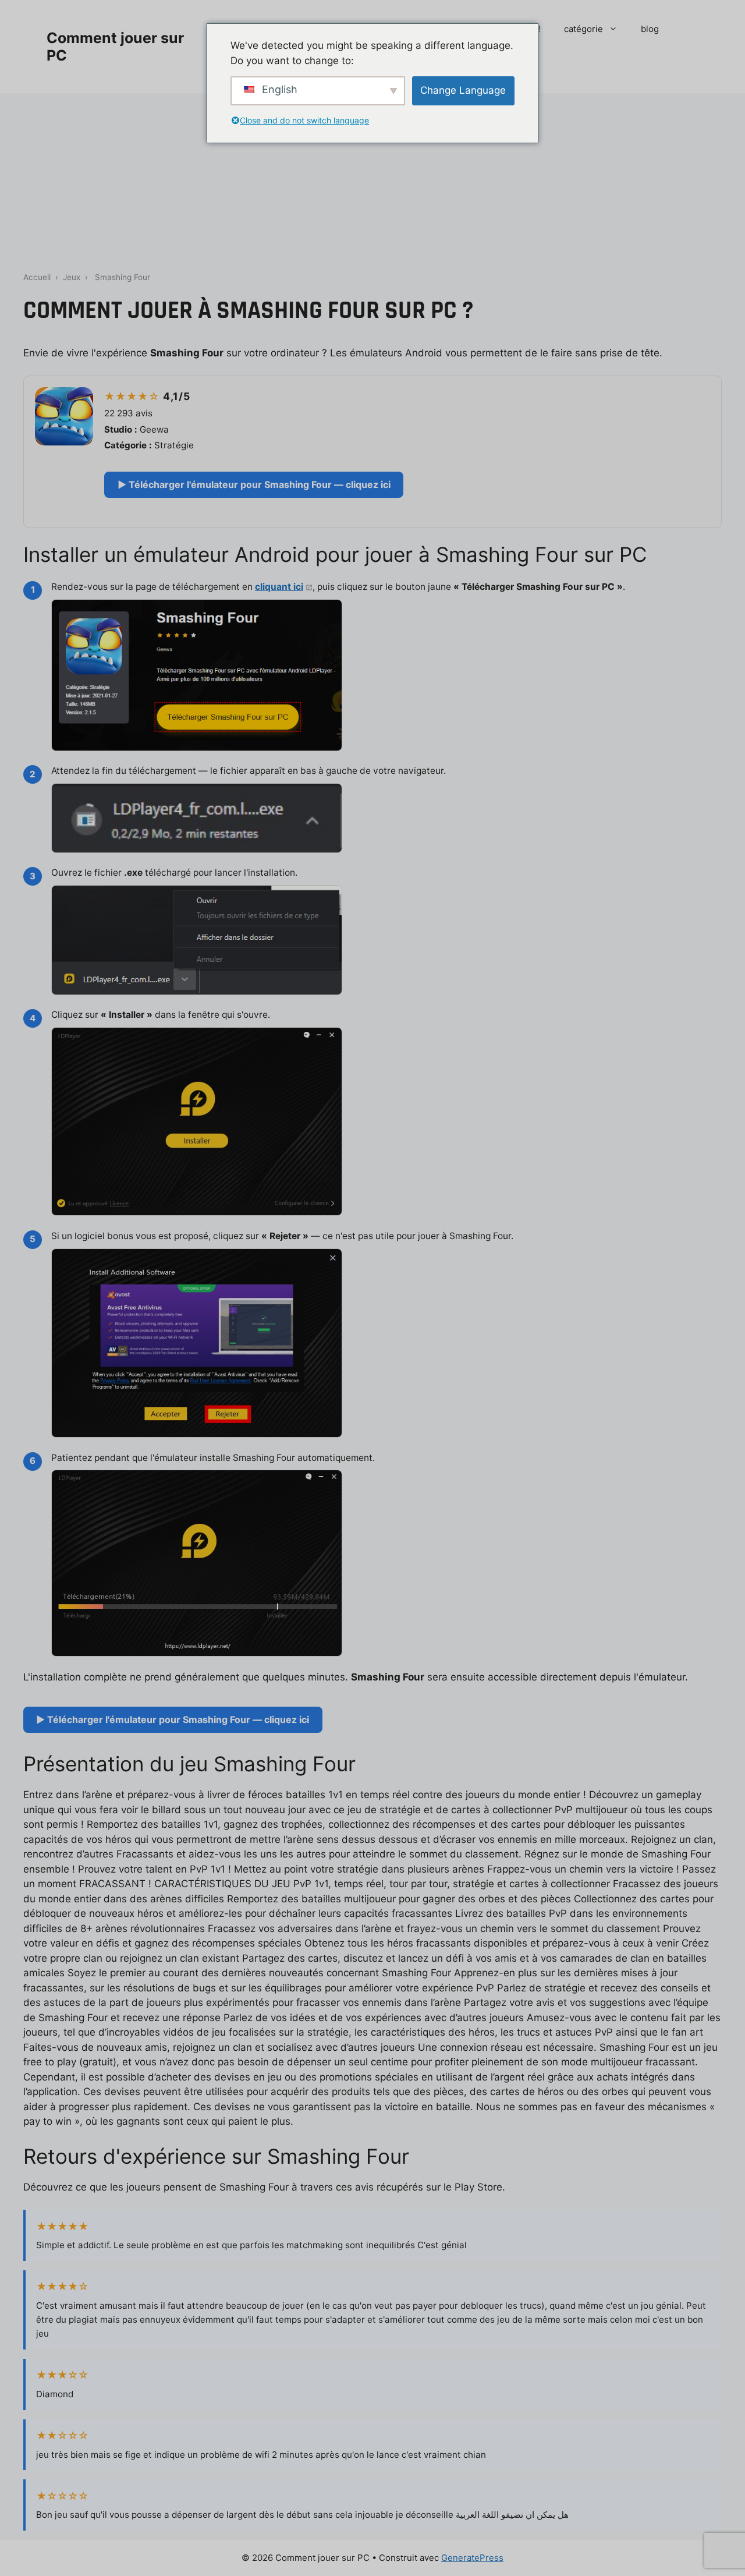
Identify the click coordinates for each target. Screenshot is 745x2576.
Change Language (463, 90)
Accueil (37, 277)
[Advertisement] (372, 181)
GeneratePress (472, 2558)
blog (650, 29)
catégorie (583, 29)
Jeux (72, 277)
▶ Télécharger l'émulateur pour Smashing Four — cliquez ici (254, 484)
